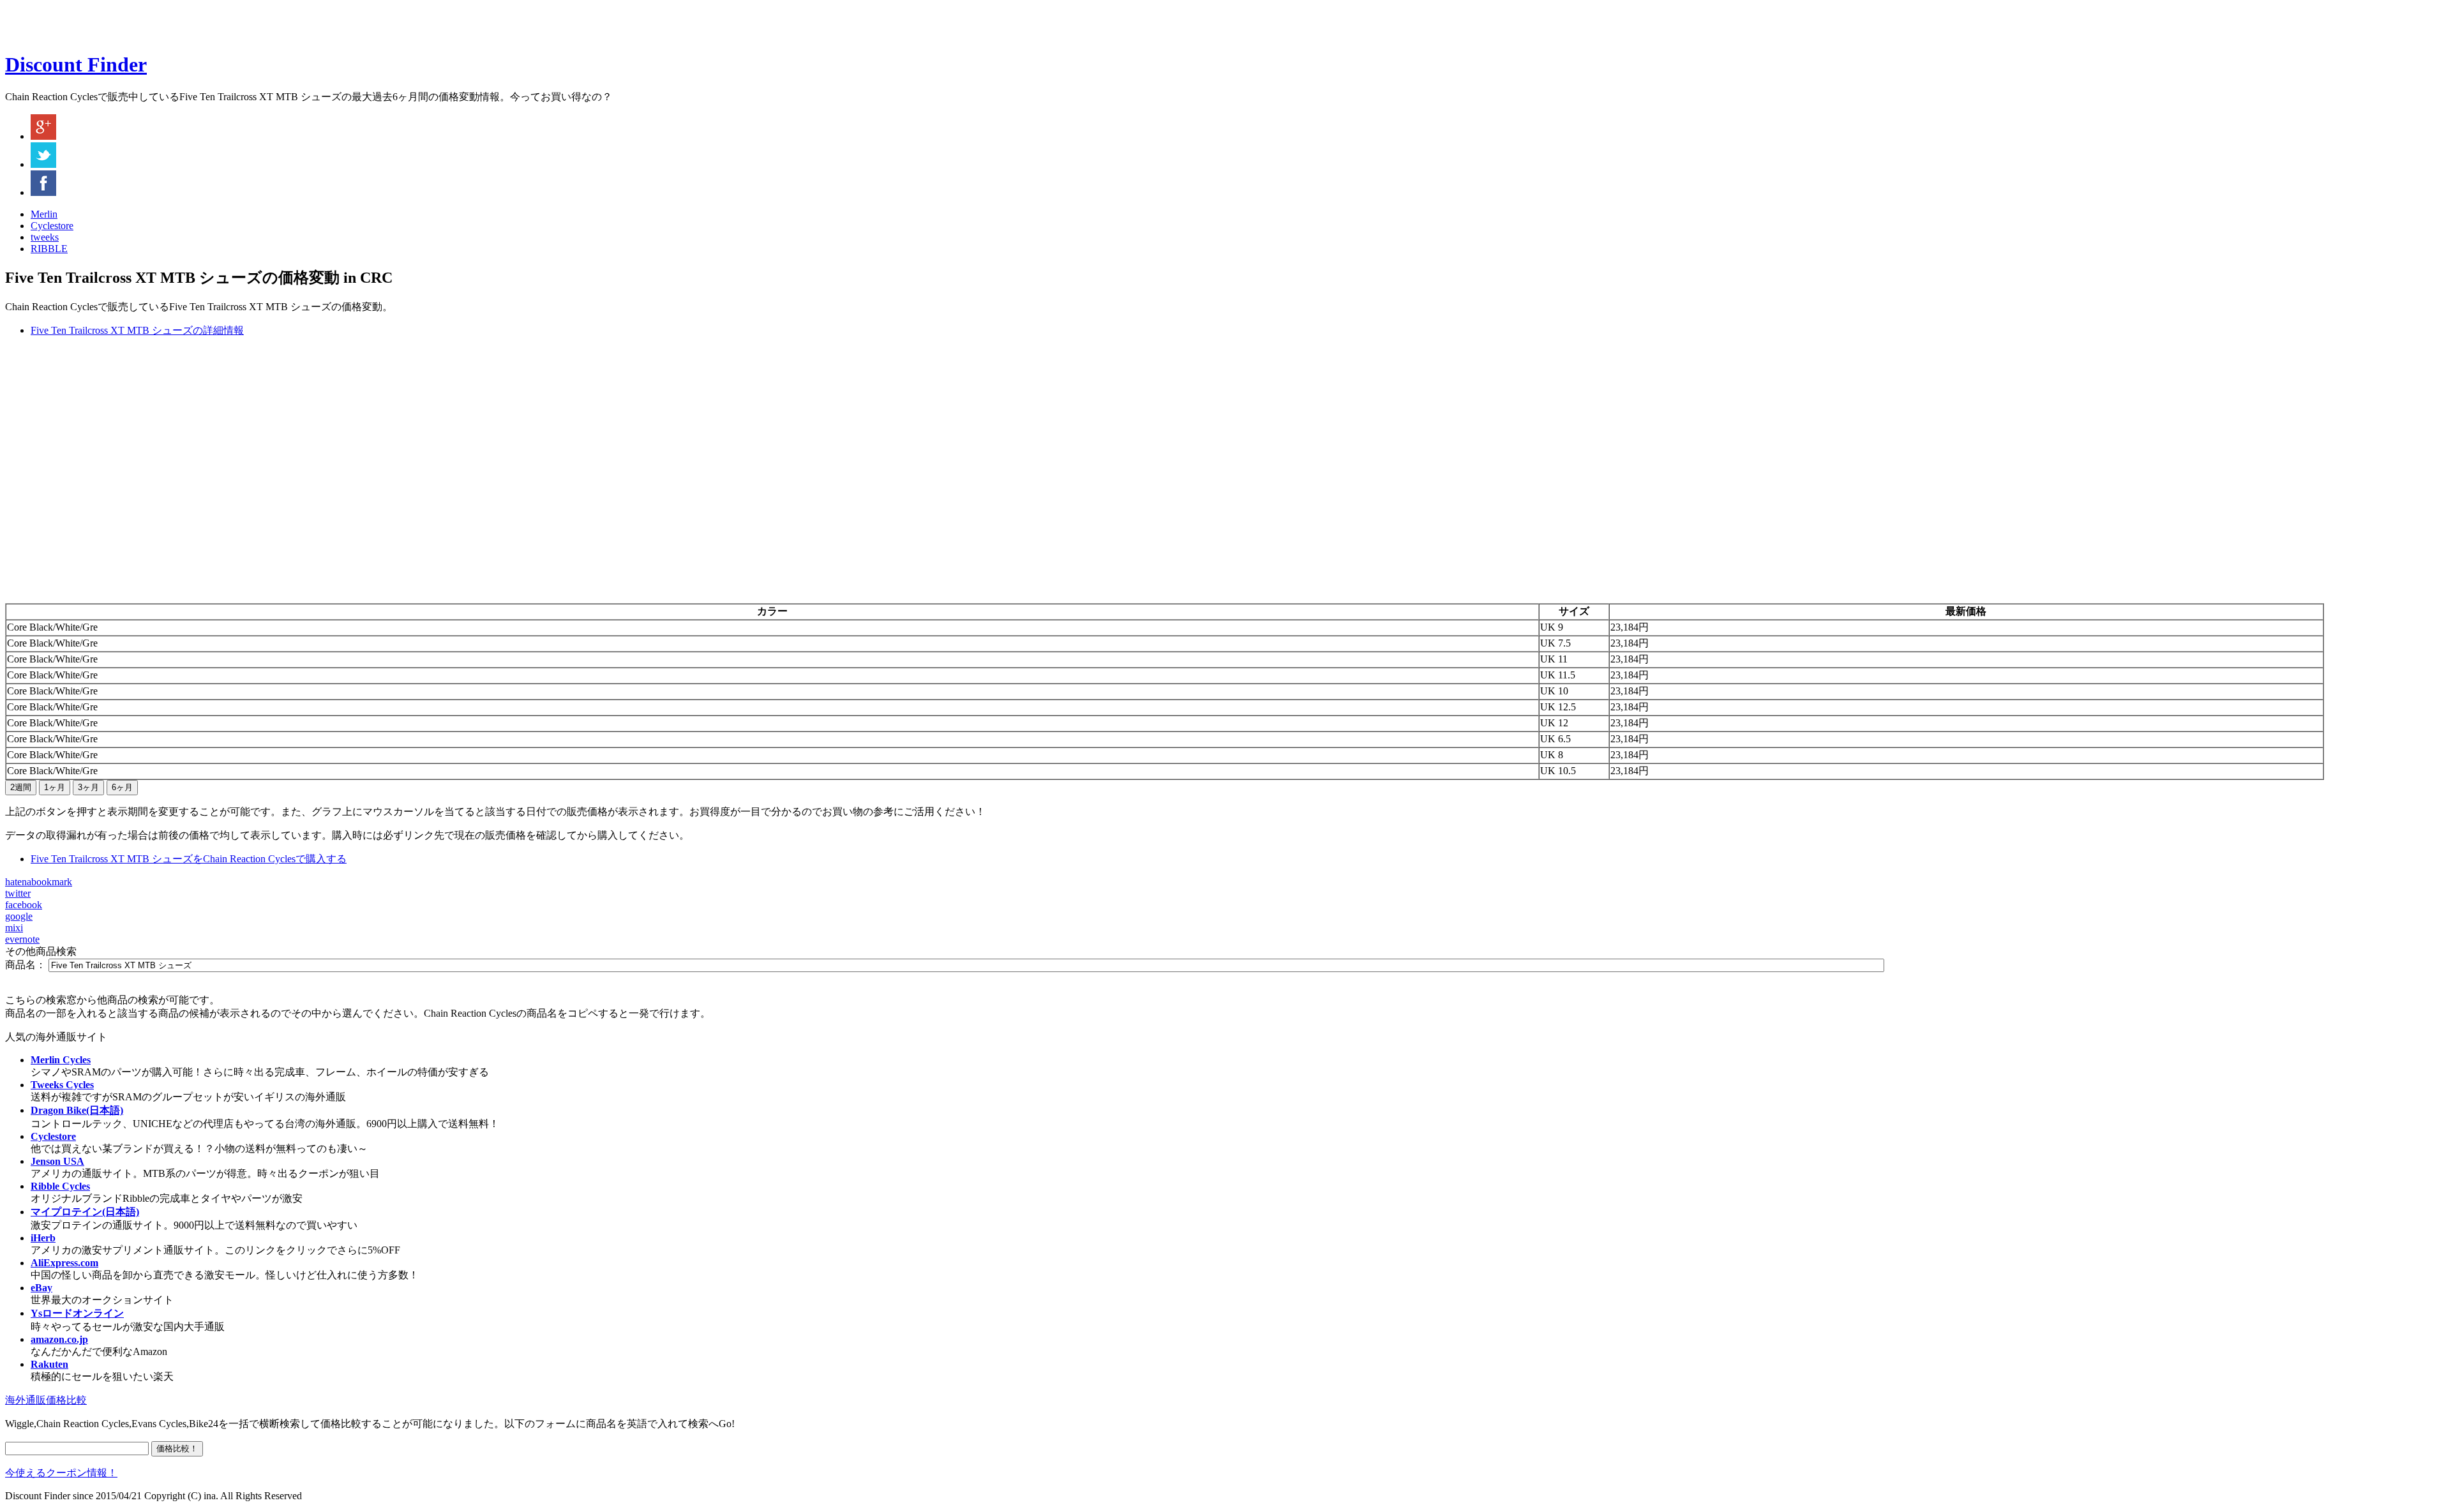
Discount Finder (76, 64)
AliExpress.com (64, 1263)
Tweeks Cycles (62, 1085)
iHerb (43, 1238)
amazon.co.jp (59, 1339)
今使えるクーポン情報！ (61, 1473)
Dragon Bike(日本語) (77, 1110)
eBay (41, 1288)
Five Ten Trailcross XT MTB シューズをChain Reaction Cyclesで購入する (189, 859)
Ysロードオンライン (77, 1313)
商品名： (26, 965)
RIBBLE (49, 249)
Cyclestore (52, 226)
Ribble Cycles (60, 1186)
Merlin (44, 214)
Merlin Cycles (61, 1060)
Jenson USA (57, 1161)
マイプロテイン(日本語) (85, 1212)
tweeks (45, 237)
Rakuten (49, 1364)
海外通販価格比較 (46, 1400)
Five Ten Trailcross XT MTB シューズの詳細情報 (137, 330)
